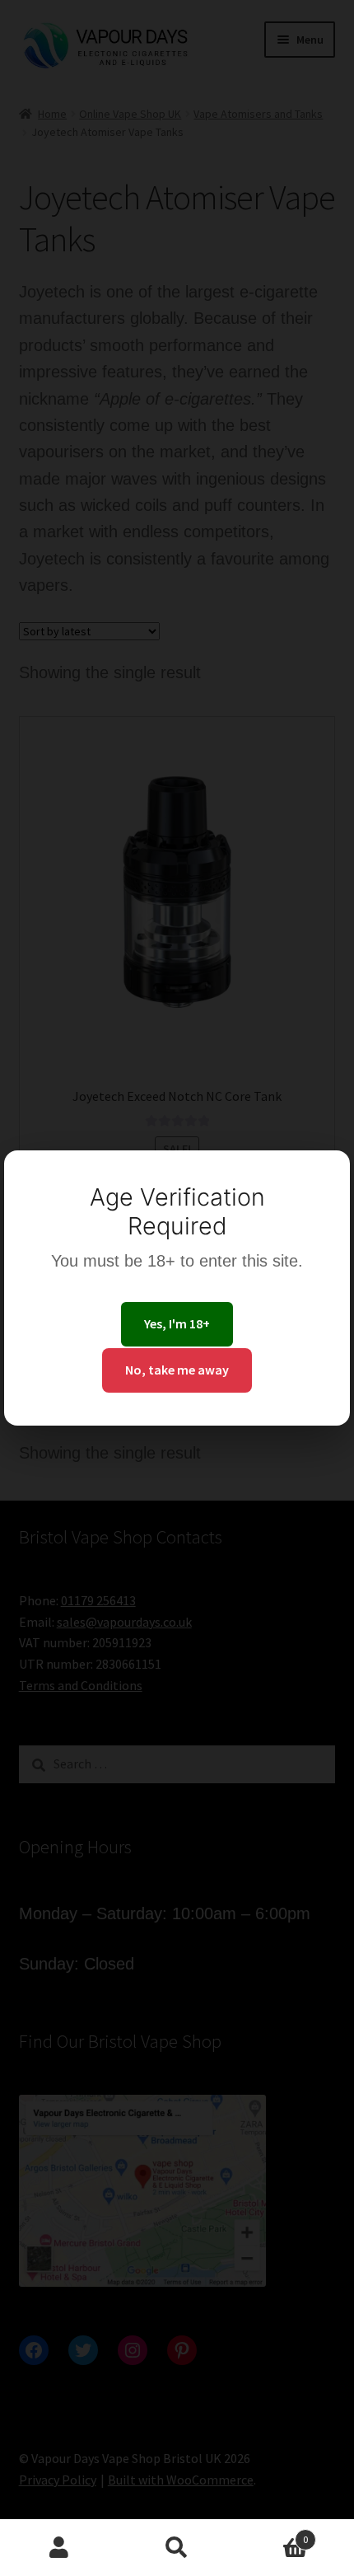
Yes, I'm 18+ (177, 1323)
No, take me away (177, 1370)
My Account (59, 2548)
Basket (272, 2534)
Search (177, 2548)
